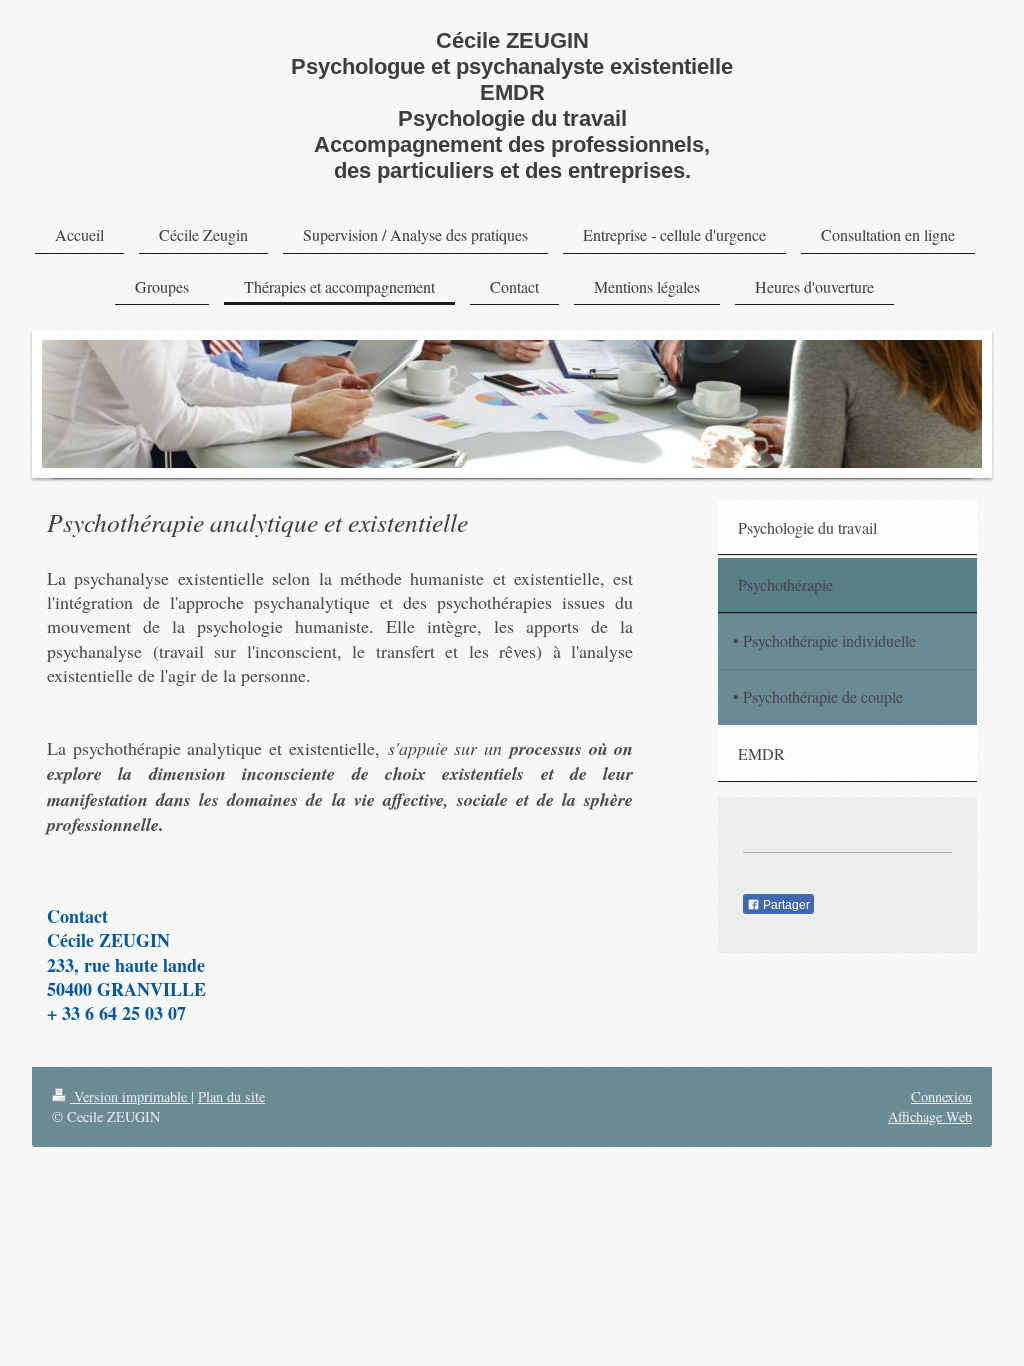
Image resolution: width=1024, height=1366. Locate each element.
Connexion (941, 1096)
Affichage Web (930, 1116)
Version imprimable (130, 1096)
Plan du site (231, 1096)
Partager (785, 905)
